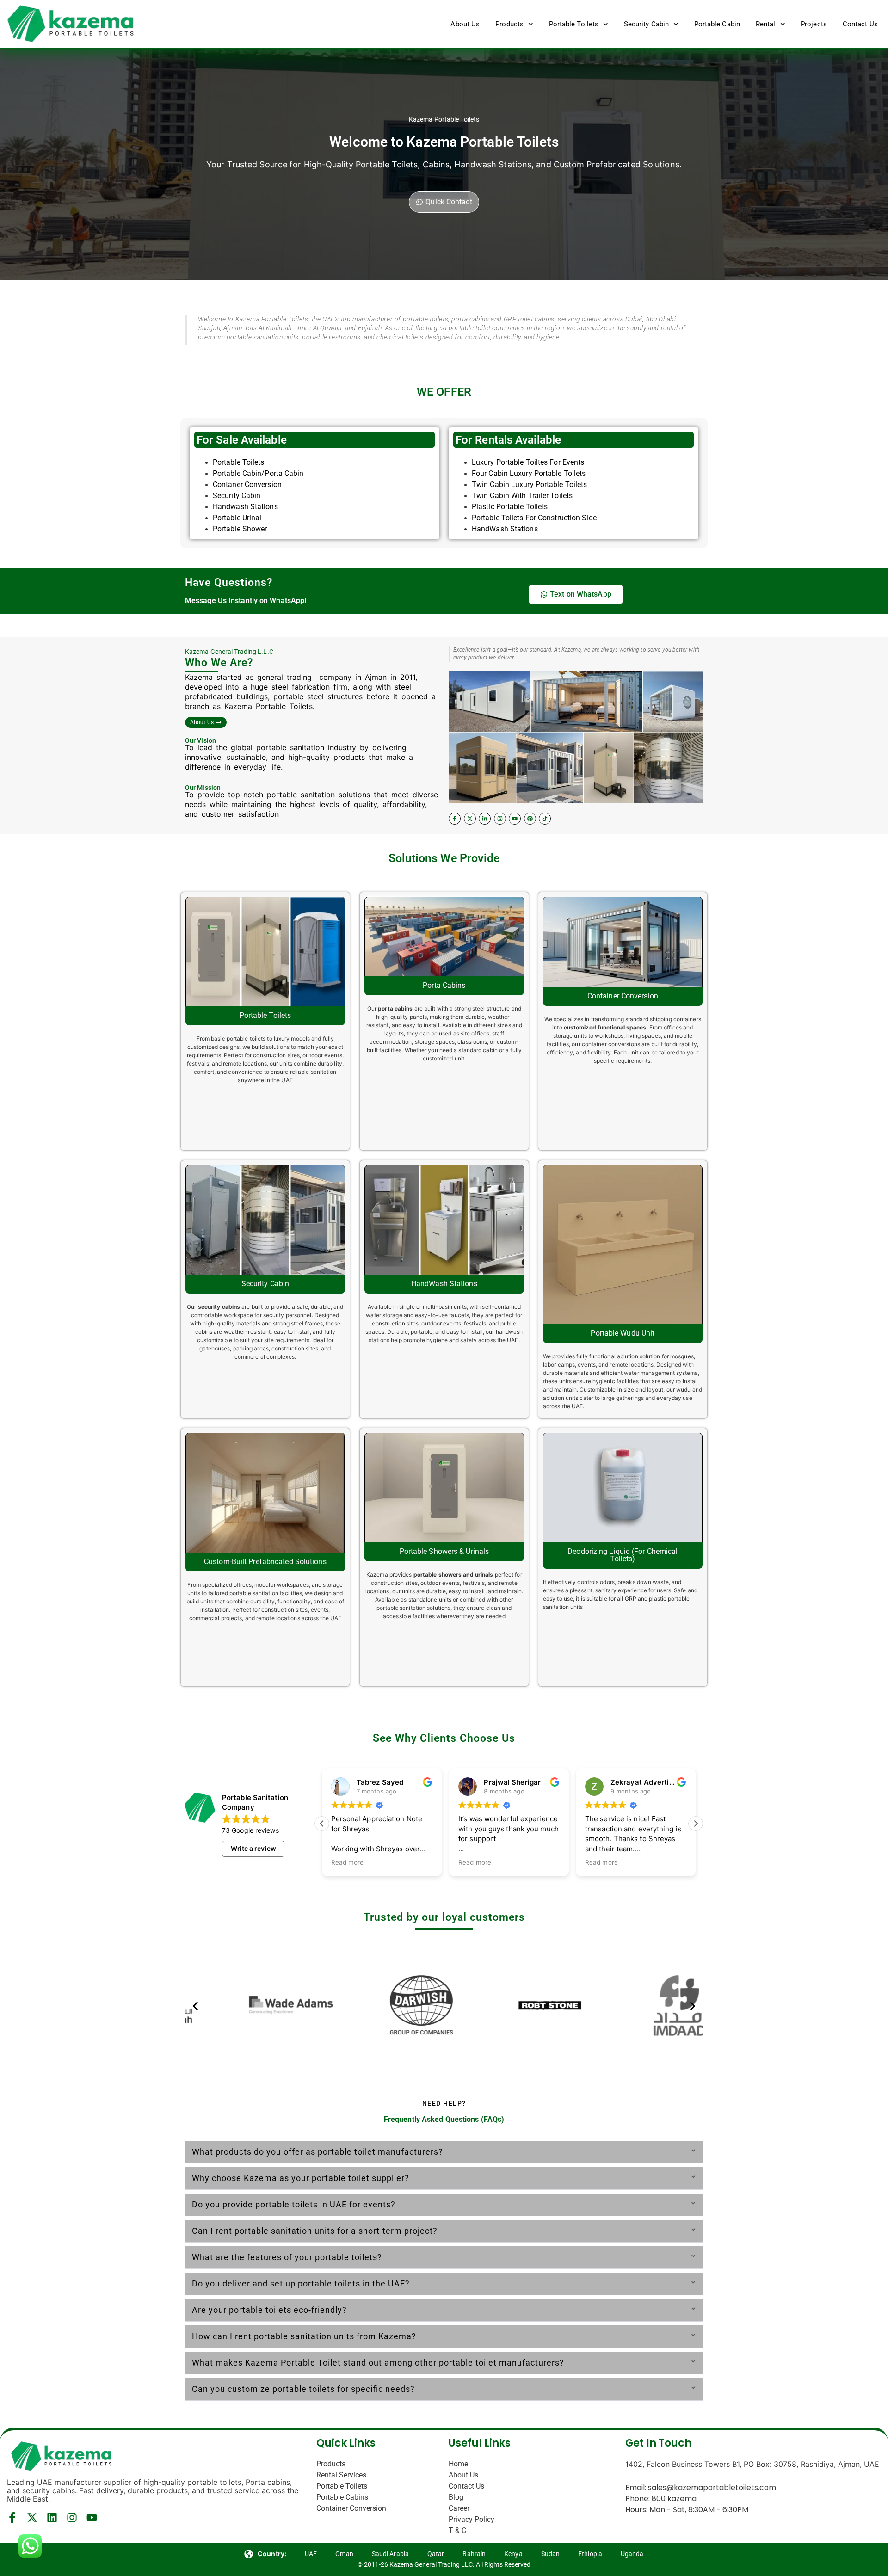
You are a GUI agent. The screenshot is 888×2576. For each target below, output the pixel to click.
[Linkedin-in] (485, 819)
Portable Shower (240, 529)
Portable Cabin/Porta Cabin (258, 473)
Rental (766, 24)
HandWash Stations (505, 529)
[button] (696, 1824)
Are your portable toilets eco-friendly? (269, 2310)
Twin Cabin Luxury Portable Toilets (529, 484)
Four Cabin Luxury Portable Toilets (529, 473)
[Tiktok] (545, 819)
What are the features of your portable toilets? (287, 2257)
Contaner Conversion (247, 484)
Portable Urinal (238, 518)
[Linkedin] (52, 2517)
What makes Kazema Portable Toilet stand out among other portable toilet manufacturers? (378, 2363)
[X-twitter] (470, 819)
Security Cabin (646, 24)
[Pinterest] (530, 819)
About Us (465, 24)
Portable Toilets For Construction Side (534, 518)
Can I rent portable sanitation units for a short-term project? (315, 2231)
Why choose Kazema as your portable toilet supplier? (301, 2178)
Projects (814, 24)
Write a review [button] (253, 1848)
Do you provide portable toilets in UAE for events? (294, 2204)
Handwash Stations (245, 507)
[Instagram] (500, 819)
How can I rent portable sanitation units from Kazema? (304, 2336)
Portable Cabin (717, 24)
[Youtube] (515, 819)
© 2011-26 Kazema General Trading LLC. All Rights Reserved (444, 2564)
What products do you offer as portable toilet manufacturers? (318, 2152)
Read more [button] (348, 1862)
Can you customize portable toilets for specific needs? (303, 2389)
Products (509, 24)
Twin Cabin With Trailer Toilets (522, 496)
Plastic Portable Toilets (510, 507)
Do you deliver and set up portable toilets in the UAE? (301, 2283)
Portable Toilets (574, 24)
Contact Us (860, 24)
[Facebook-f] (455, 819)
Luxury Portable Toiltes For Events (528, 462)
